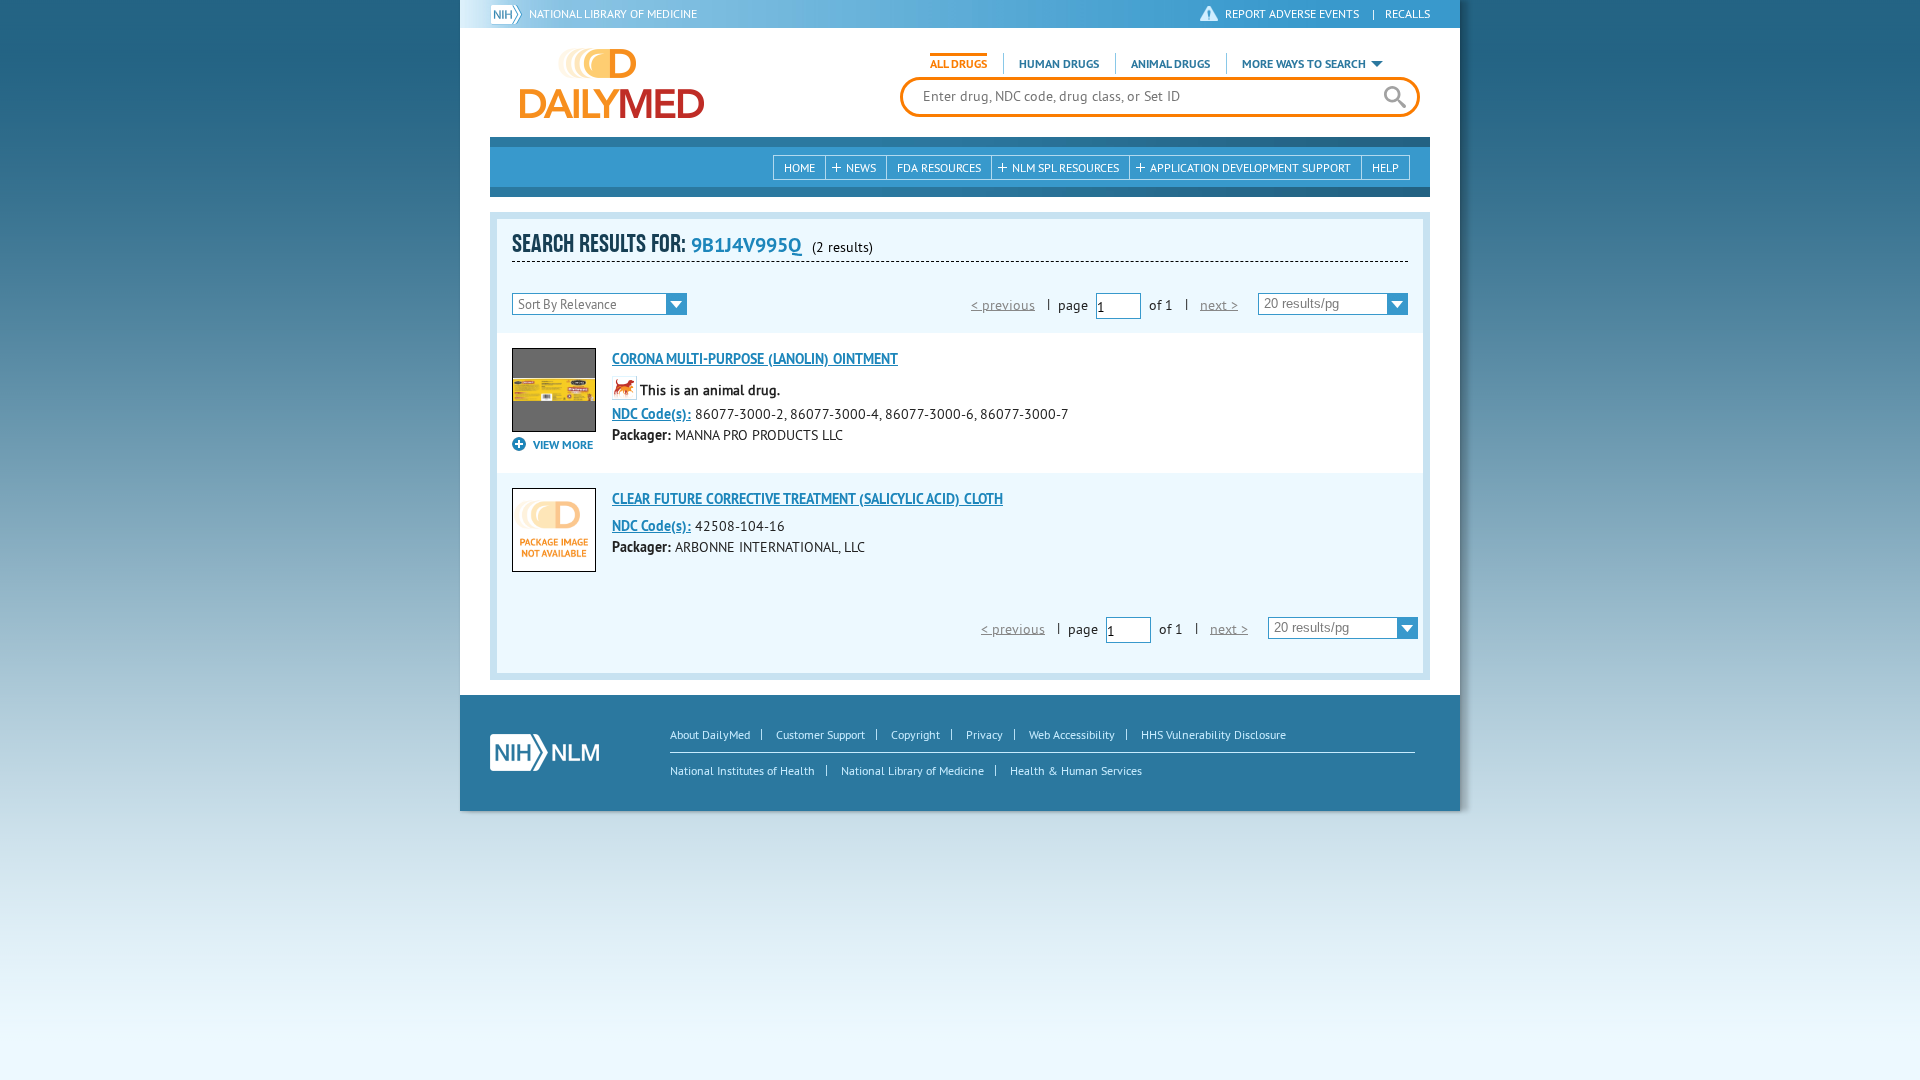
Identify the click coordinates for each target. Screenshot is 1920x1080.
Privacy (984, 734)
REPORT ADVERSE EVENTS (1292, 13)
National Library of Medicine (613, 13)
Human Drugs (1059, 64)
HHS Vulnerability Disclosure (1213, 734)
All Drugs (958, 64)
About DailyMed (710, 734)
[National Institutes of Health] (509, 14)
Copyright (915, 734)
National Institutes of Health (742, 770)
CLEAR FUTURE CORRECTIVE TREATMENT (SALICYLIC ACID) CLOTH (807, 499)
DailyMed (612, 83)
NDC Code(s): (651, 414)
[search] (1394, 97)
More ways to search (1304, 64)
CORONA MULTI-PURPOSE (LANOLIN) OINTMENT (755, 359)
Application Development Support (1250, 167)
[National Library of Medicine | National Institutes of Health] (544, 752)
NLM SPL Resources (1065, 167)
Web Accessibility (1072, 734)
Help (1385, 167)
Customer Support (820, 734)
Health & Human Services (1076, 770)
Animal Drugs (1170, 64)
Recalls (1407, 13)
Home (799, 167)
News (861, 167)
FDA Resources (939, 167)
